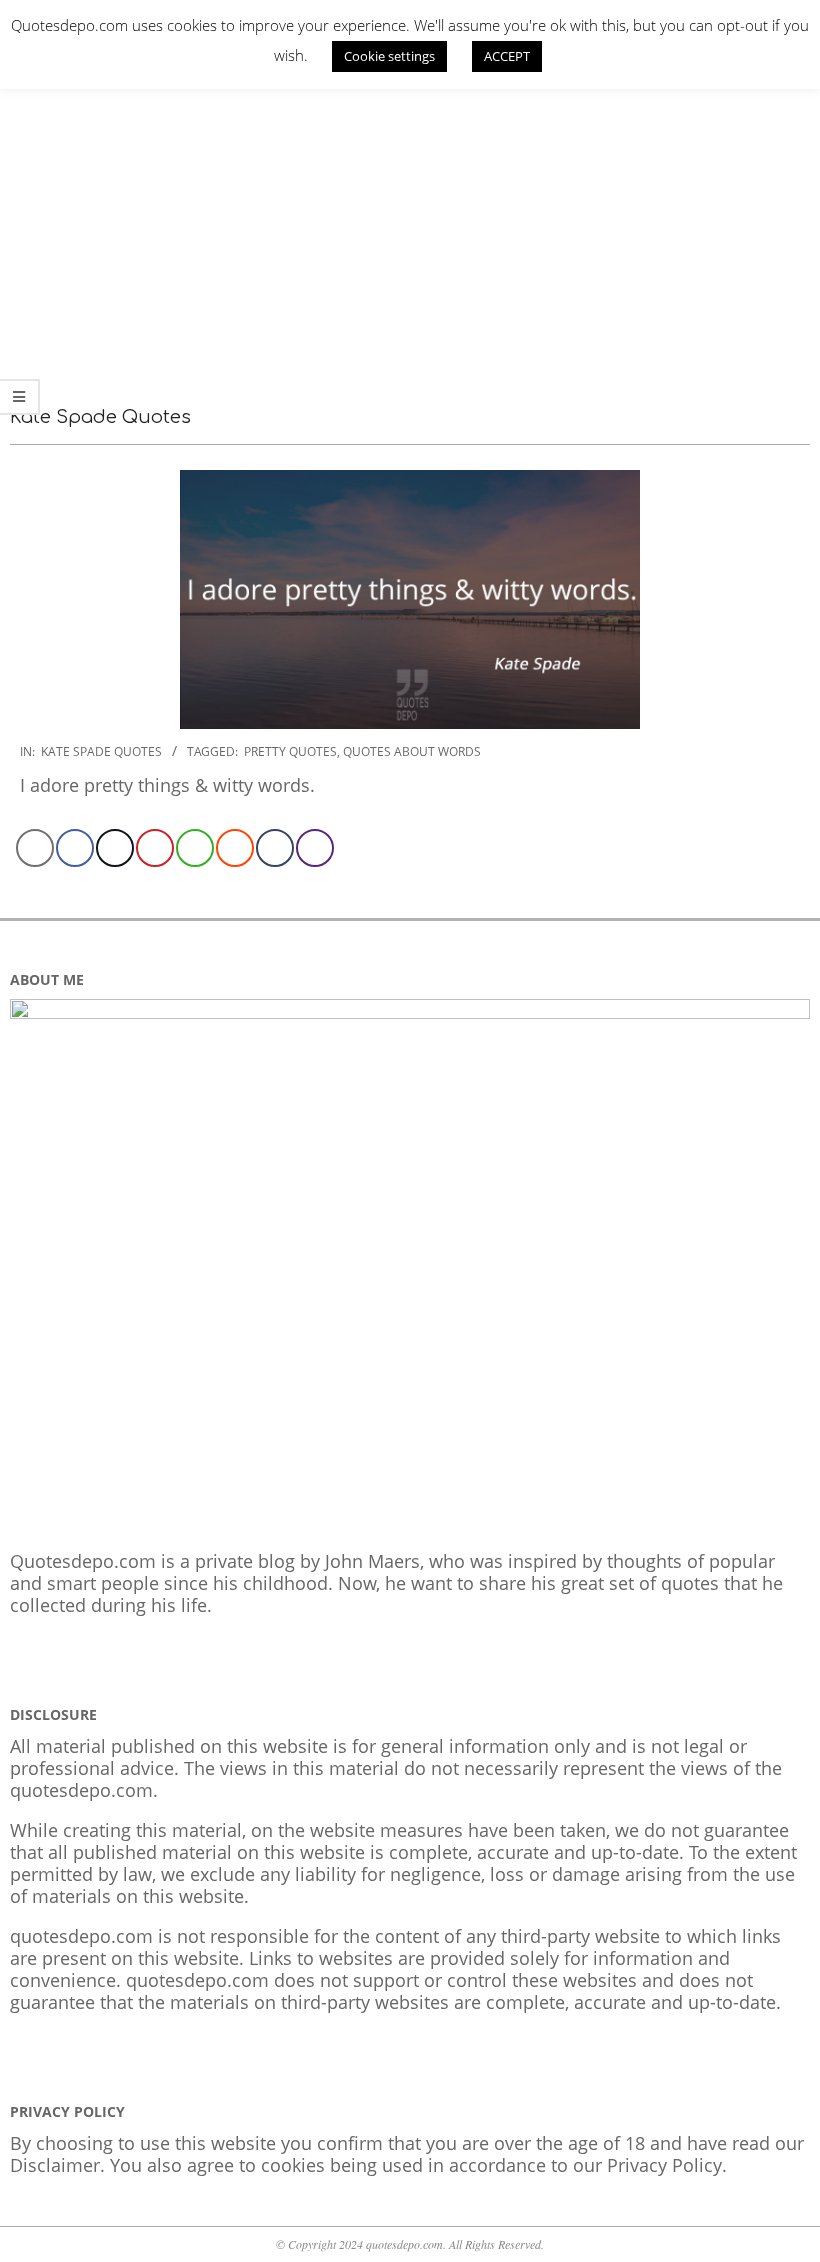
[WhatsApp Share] (195, 848)
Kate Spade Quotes (101, 751)
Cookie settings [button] (389, 56)
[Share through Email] (35, 848)
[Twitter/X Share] (115, 848)
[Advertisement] (410, 225)
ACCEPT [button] (507, 56)
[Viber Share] (315, 848)
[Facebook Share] (75, 848)
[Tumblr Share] (275, 848)
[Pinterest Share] (155, 848)
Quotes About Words (412, 751)
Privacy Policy (664, 2165)
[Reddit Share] (235, 848)
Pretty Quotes (290, 751)
